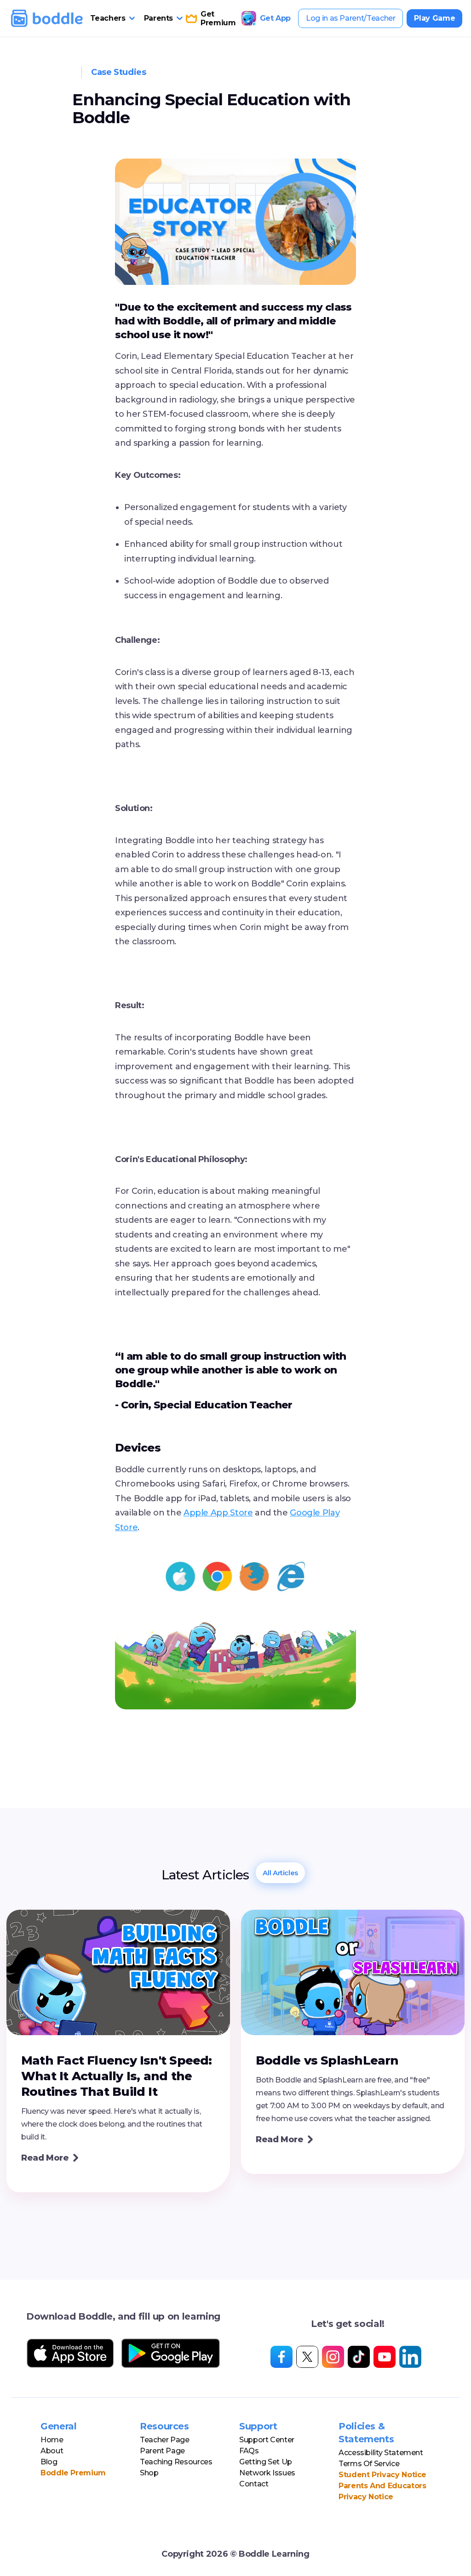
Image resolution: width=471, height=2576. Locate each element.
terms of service (369, 2464)
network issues (267, 2473)
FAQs (249, 2451)
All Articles (280, 1873)
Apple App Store (218, 1513)
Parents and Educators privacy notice (382, 2491)
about (52, 2451)
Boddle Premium (73, 2473)
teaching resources (176, 2462)
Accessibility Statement (381, 2453)
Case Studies (119, 72)
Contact (254, 2484)
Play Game (434, 18)
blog (49, 2462)
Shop (149, 2473)
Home (52, 2440)
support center (267, 2440)
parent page (162, 2451)
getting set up (266, 2462)
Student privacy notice (382, 2475)
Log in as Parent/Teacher (350, 18)
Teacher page (165, 2440)
